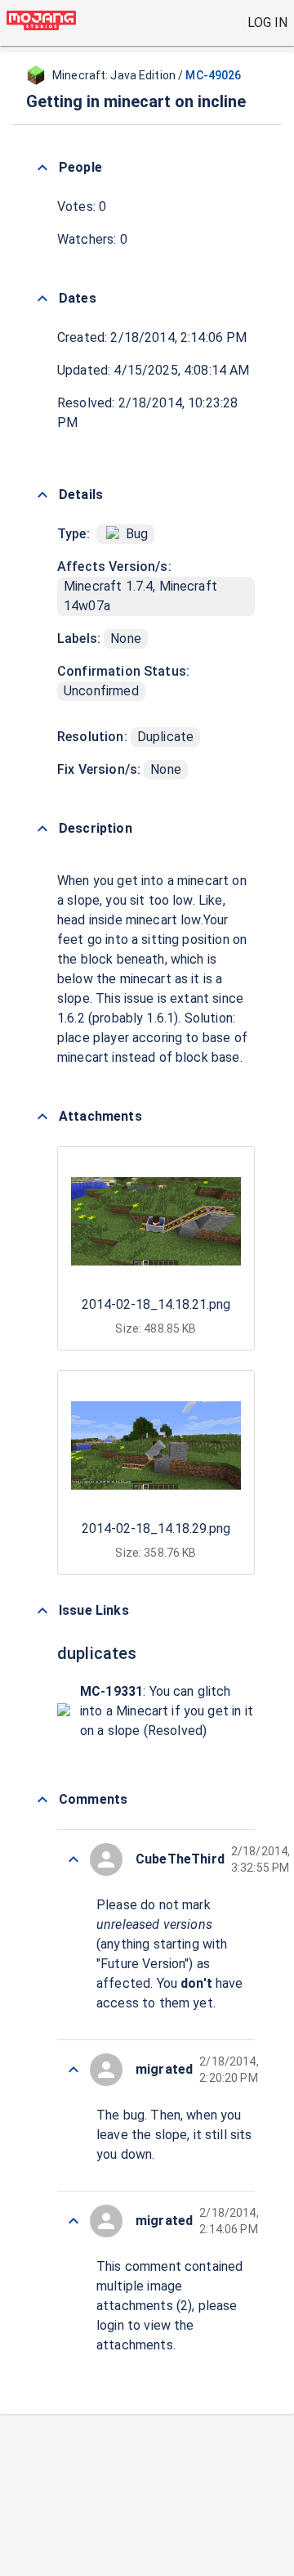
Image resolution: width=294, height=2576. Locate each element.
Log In (267, 22)
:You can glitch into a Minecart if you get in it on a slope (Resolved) (167, 1711)
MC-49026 (213, 75)
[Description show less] (42, 829)
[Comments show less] (42, 1800)
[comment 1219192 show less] (73, 2221)
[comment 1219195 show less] (73, 1859)
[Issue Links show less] (42, 1611)
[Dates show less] (42, 299)
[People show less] (42, 168)
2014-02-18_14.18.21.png (156, 1304)
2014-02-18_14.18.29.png (156, 1529)
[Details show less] (42, 495)
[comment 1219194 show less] (73, 2070)
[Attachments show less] (42, 1117)
